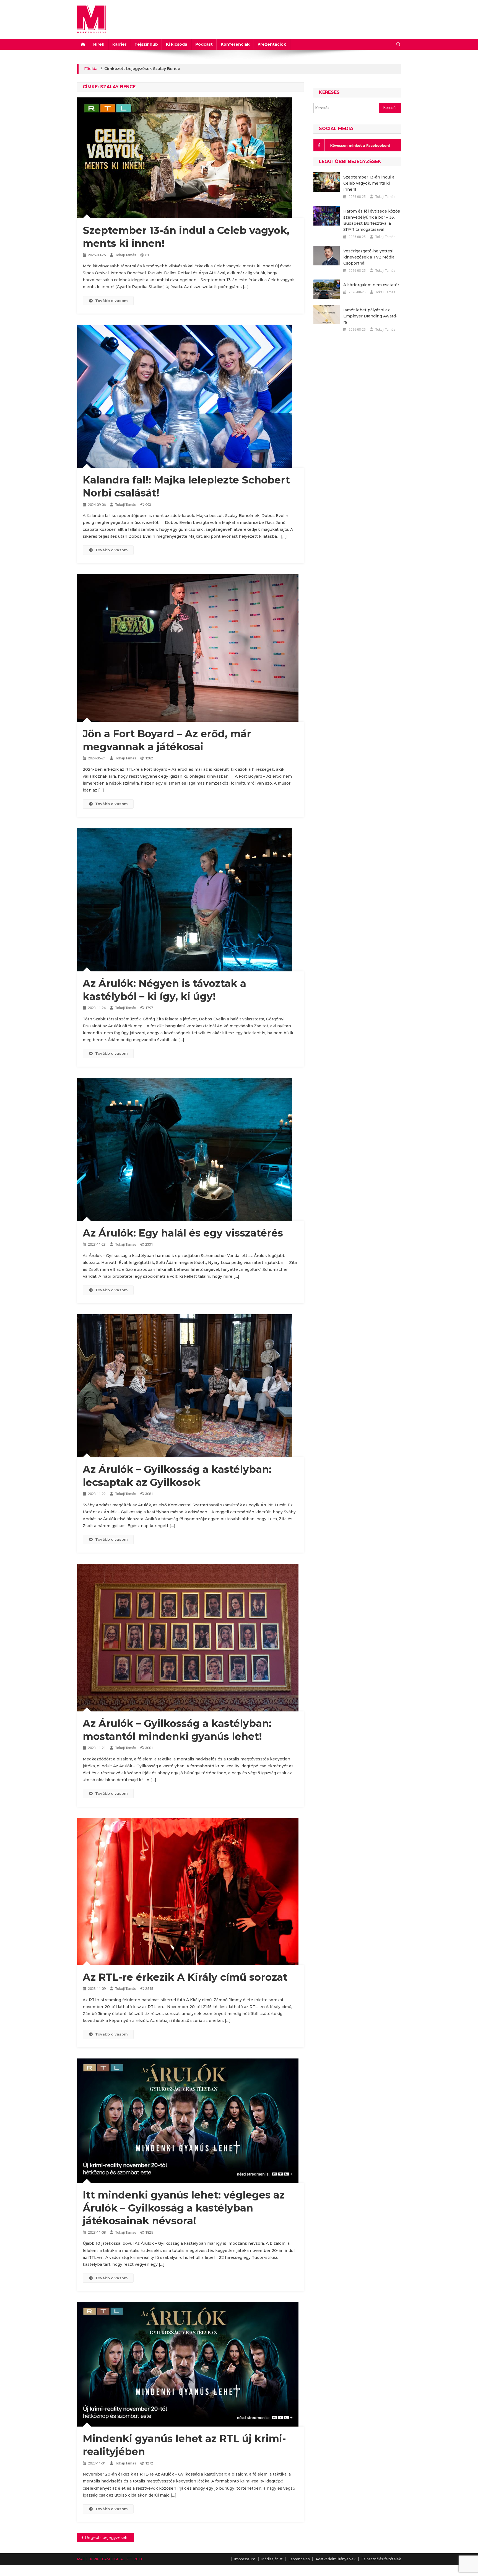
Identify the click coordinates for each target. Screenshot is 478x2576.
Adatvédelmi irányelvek (336, 2559)
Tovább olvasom (111, 301)
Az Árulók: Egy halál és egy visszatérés (183, 1233)
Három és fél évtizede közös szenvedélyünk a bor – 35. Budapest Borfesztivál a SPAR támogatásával (372, 220)
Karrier (119, 44)
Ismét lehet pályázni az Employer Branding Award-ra (370, 316)
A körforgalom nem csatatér (371, 285)
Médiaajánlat (272, 2559)
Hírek (99, 44)
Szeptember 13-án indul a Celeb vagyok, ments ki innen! (369, 183)
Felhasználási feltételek (381, 2559)
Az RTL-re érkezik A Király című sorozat (185, 1977)
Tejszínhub (146, 44)
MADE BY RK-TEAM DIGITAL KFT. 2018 (110, 2559)
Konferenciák (235, 44)
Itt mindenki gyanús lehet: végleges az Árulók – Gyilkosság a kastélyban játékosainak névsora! (184, 2208)
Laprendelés (299, 2559)
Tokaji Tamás (126, 255)
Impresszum (245, 2559)
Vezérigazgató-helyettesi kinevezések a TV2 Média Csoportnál (369, 257)
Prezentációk (272, 44)
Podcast (204, 44)
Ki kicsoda (177, 44)
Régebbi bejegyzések (106, 2538)
